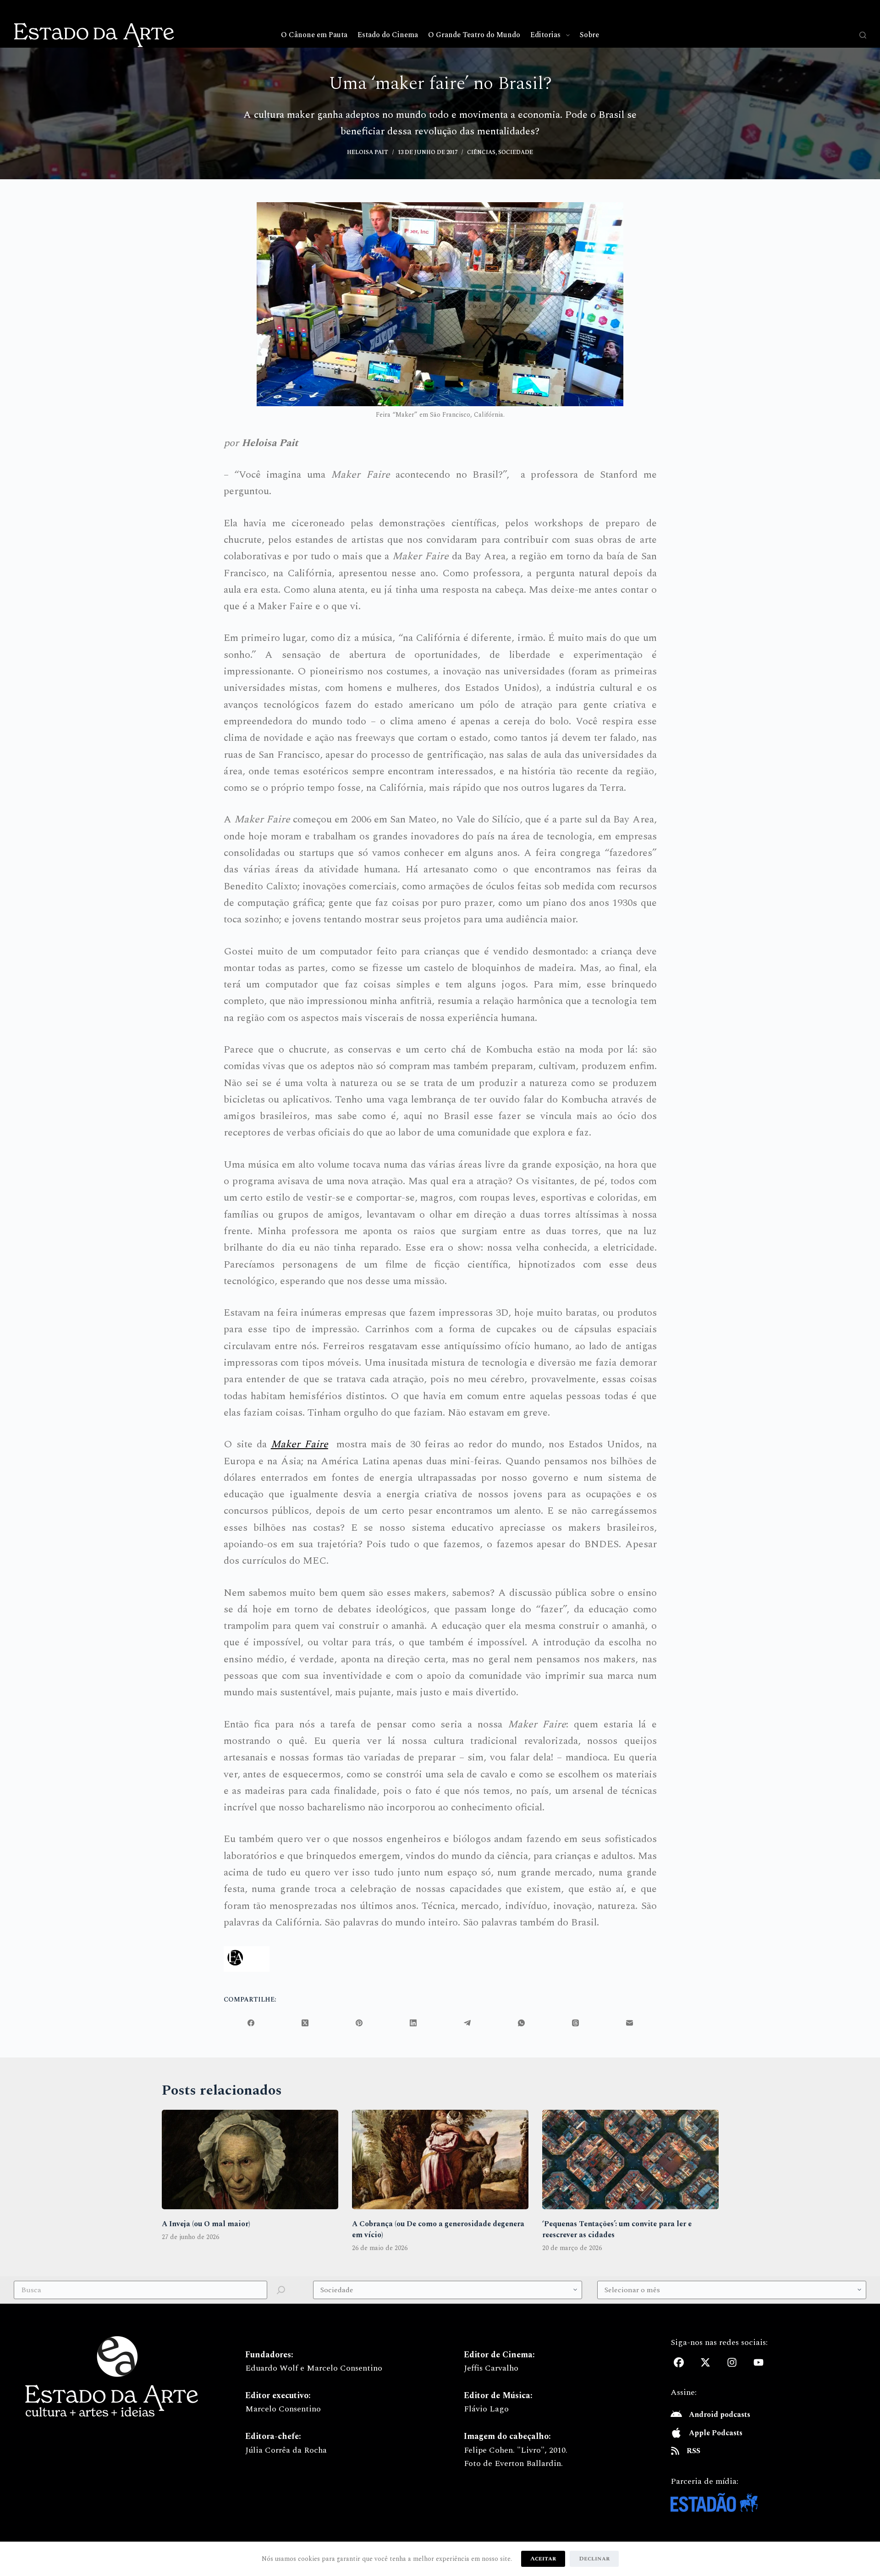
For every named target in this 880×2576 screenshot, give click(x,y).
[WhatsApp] (522, 2023)
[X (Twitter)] (305, 2023)
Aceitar (543, 2559)
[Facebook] (251, 2023)
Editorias (545, 35)
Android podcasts (720, 2415)
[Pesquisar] (863, 35)
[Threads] (576, 2023)
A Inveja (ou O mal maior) (206, 2224)
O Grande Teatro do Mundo (474, 35)
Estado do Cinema (388, 35)
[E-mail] (630, 2023)
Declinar (594, 2559)
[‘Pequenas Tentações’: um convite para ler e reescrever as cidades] (630, 2160)
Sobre (589, 35)
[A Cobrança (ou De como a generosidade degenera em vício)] (440, 2160)
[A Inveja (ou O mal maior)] (250, 2160)
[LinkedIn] (413, 2023)
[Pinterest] (359, 2023)
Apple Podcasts (716, 2433)
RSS (693, 2451)
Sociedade (516, 152)
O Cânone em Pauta (314, 35)
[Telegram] (467, 2023)
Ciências (481, 152)
